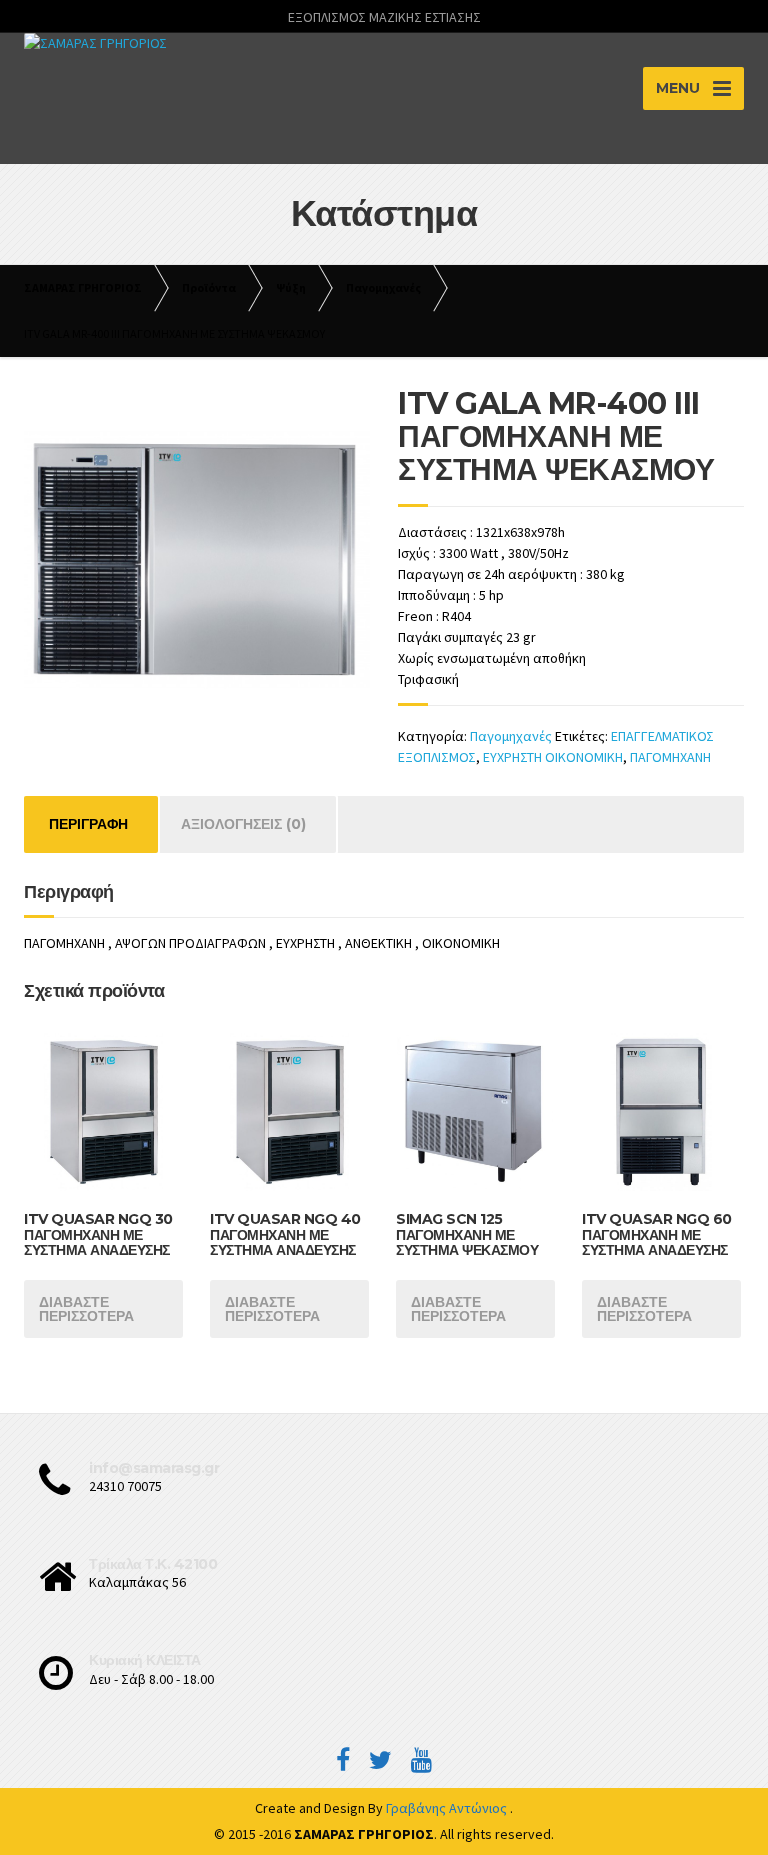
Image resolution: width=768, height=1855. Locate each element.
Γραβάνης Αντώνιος (448, 1808)
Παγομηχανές (511, 736)
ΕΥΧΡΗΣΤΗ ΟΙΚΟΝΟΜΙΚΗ (553, 757)
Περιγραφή (88, 824)
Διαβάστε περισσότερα (86, 1309)
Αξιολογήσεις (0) (243, 824)
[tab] (88, 824)
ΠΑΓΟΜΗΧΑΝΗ (670, 757)
